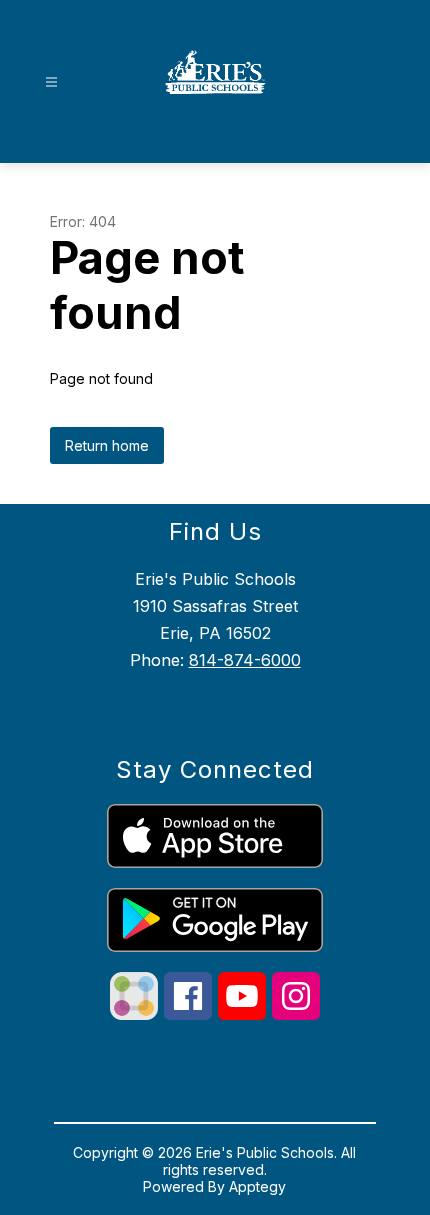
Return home (107, 445)
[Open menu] (51, 82)
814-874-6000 (245, 660)
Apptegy (257, 1186)
